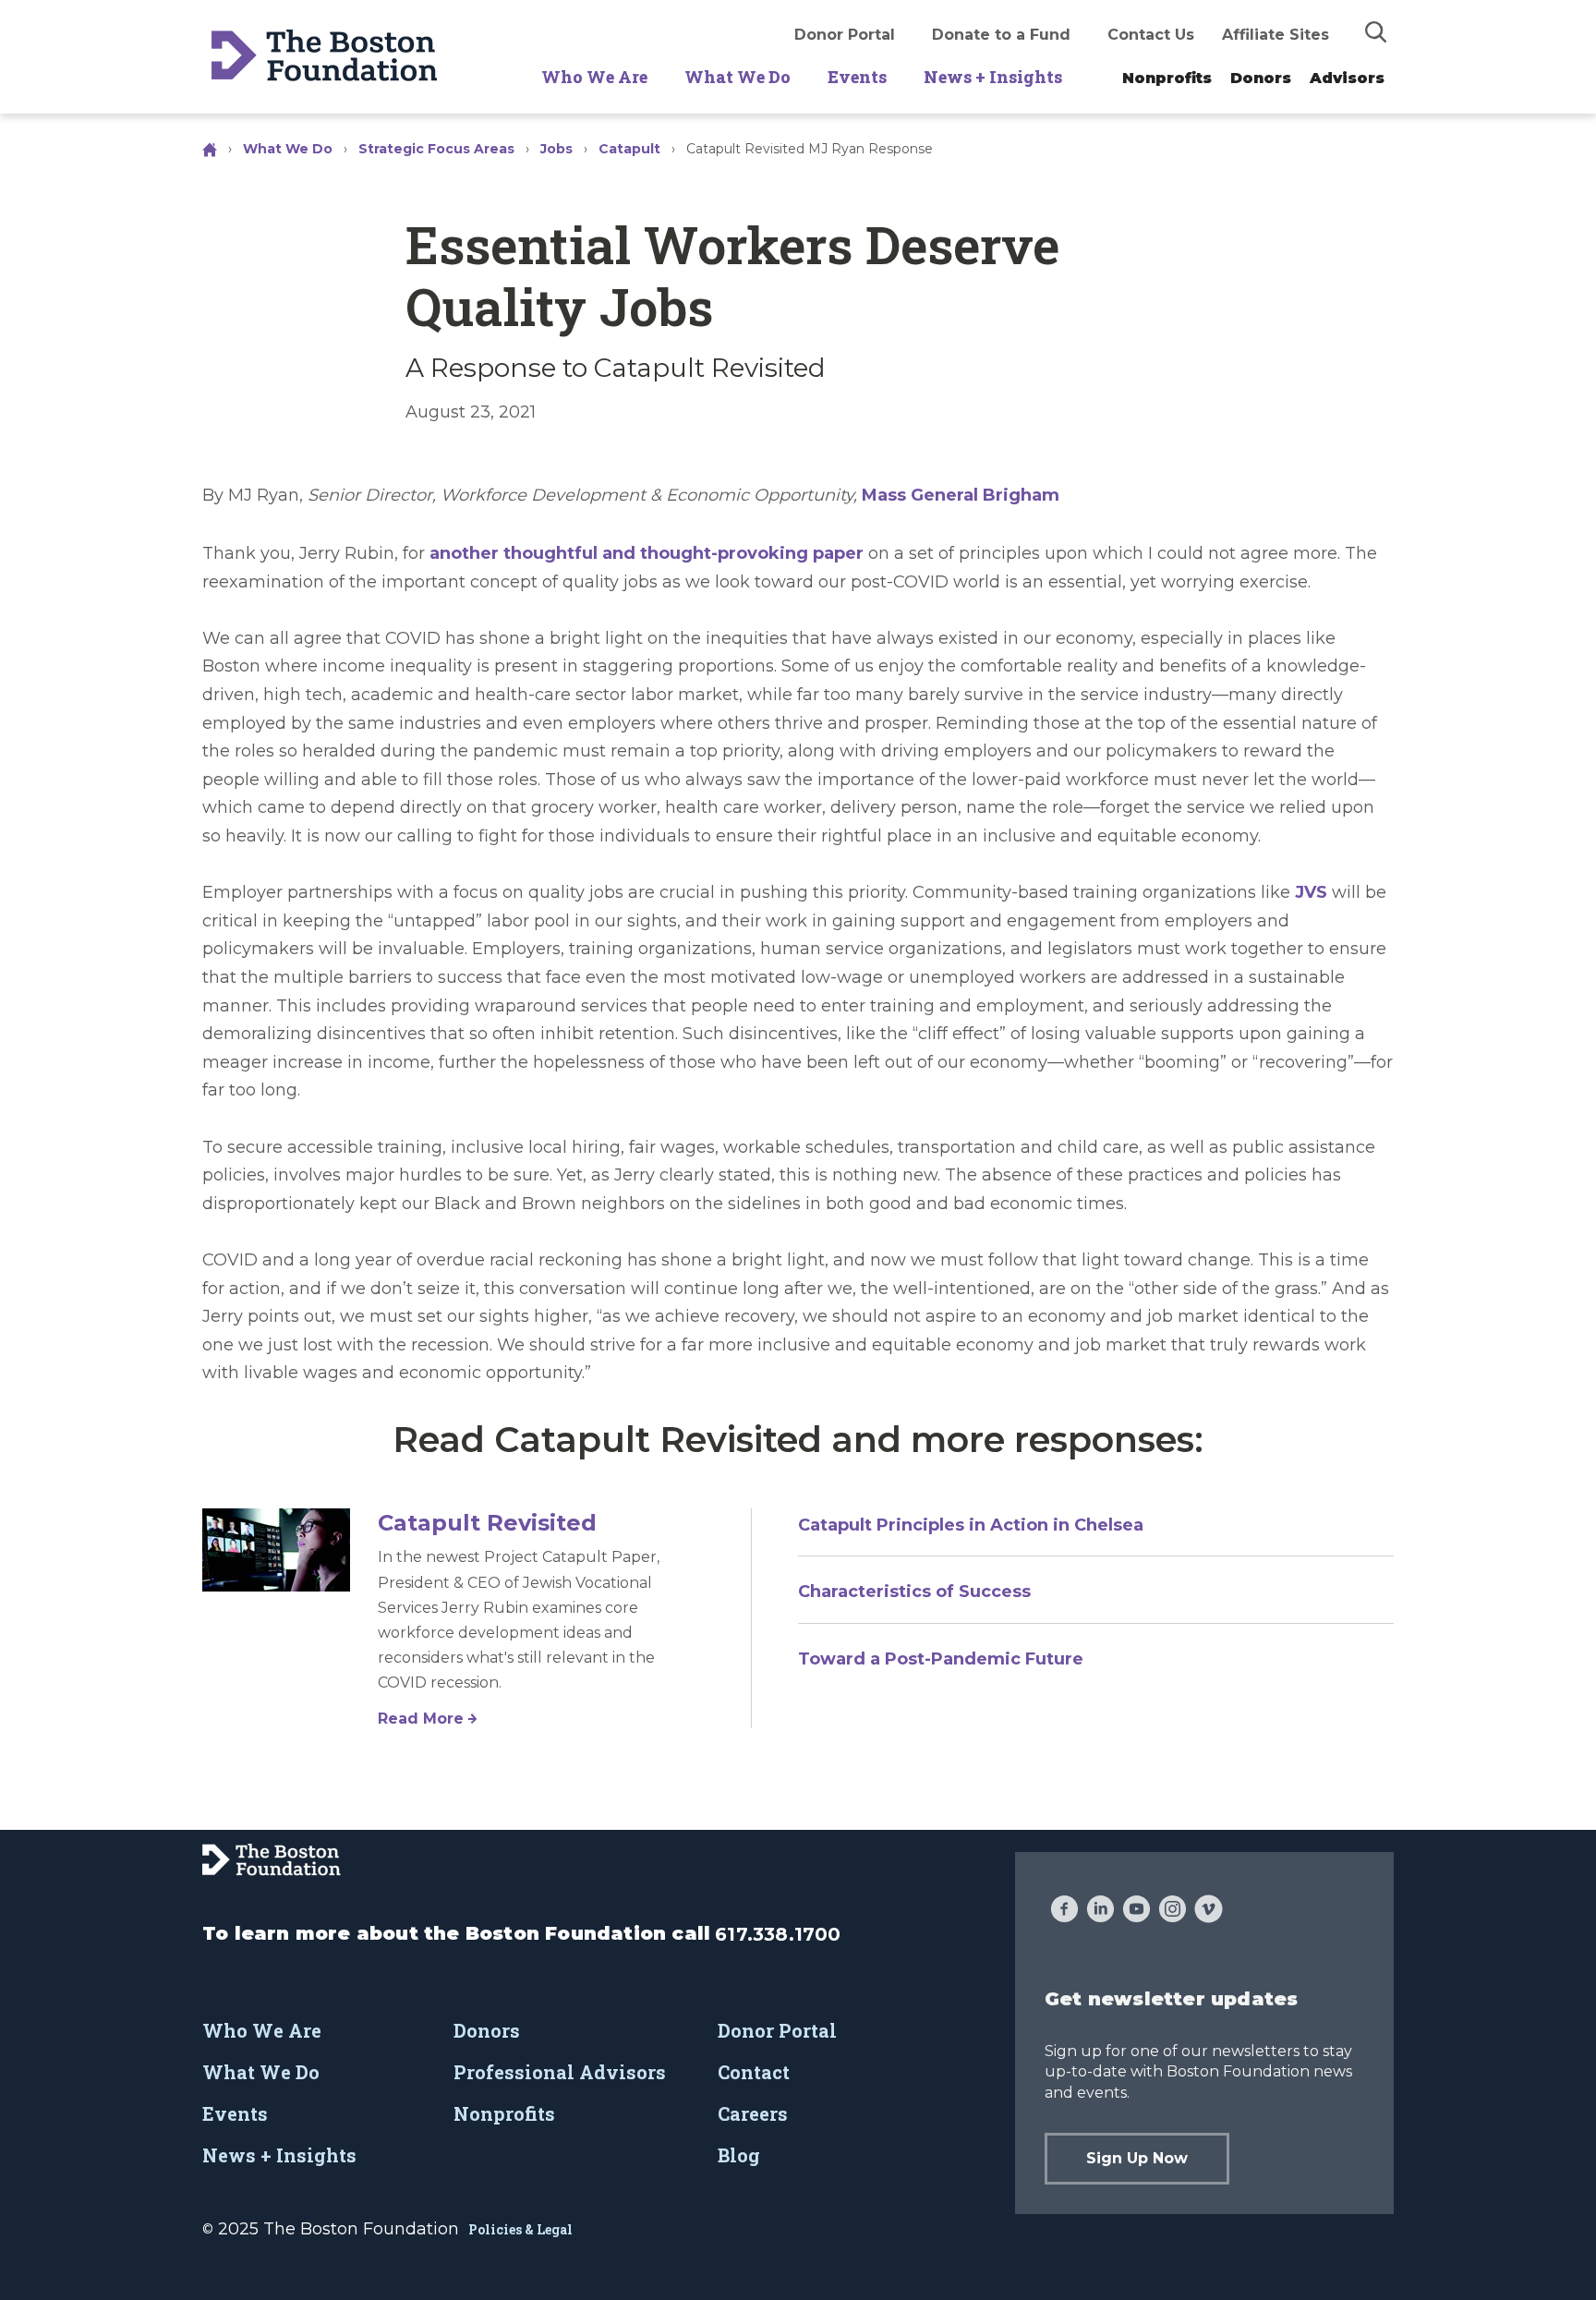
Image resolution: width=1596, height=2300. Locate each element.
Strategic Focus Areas (436, 149)
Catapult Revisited (487, 1523)
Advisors (1347, 78)
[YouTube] (1137, 1911)
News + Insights (993, 77)
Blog (739, 2155)
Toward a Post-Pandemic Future (941, 1659)
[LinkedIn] (1100, 1911)
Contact (754, 2072)
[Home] (212, 149)
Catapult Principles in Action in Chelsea (971, 1525)
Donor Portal (845, 35)
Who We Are (594, 77)
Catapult (629, 149)
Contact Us (1151, 35)
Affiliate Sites (1276, 35)
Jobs (556, 149)
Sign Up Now (1137, 2158)
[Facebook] (1064, 1911)
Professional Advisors (560, 2072)
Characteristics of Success (914, 1592)
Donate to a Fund (1001, 35)
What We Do (738, 77)
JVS (1311, 892)
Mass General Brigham (961, 495)
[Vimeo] (1209, 1911)
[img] (1376, 31)
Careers (753, 2113)
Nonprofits (1167, 78)
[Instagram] (1173, 1911)
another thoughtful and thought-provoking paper (647, 553)
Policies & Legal (520, 2229)
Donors (1261, 78)
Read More (421, 1719)
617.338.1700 (778, 1934)
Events (857, 77)
